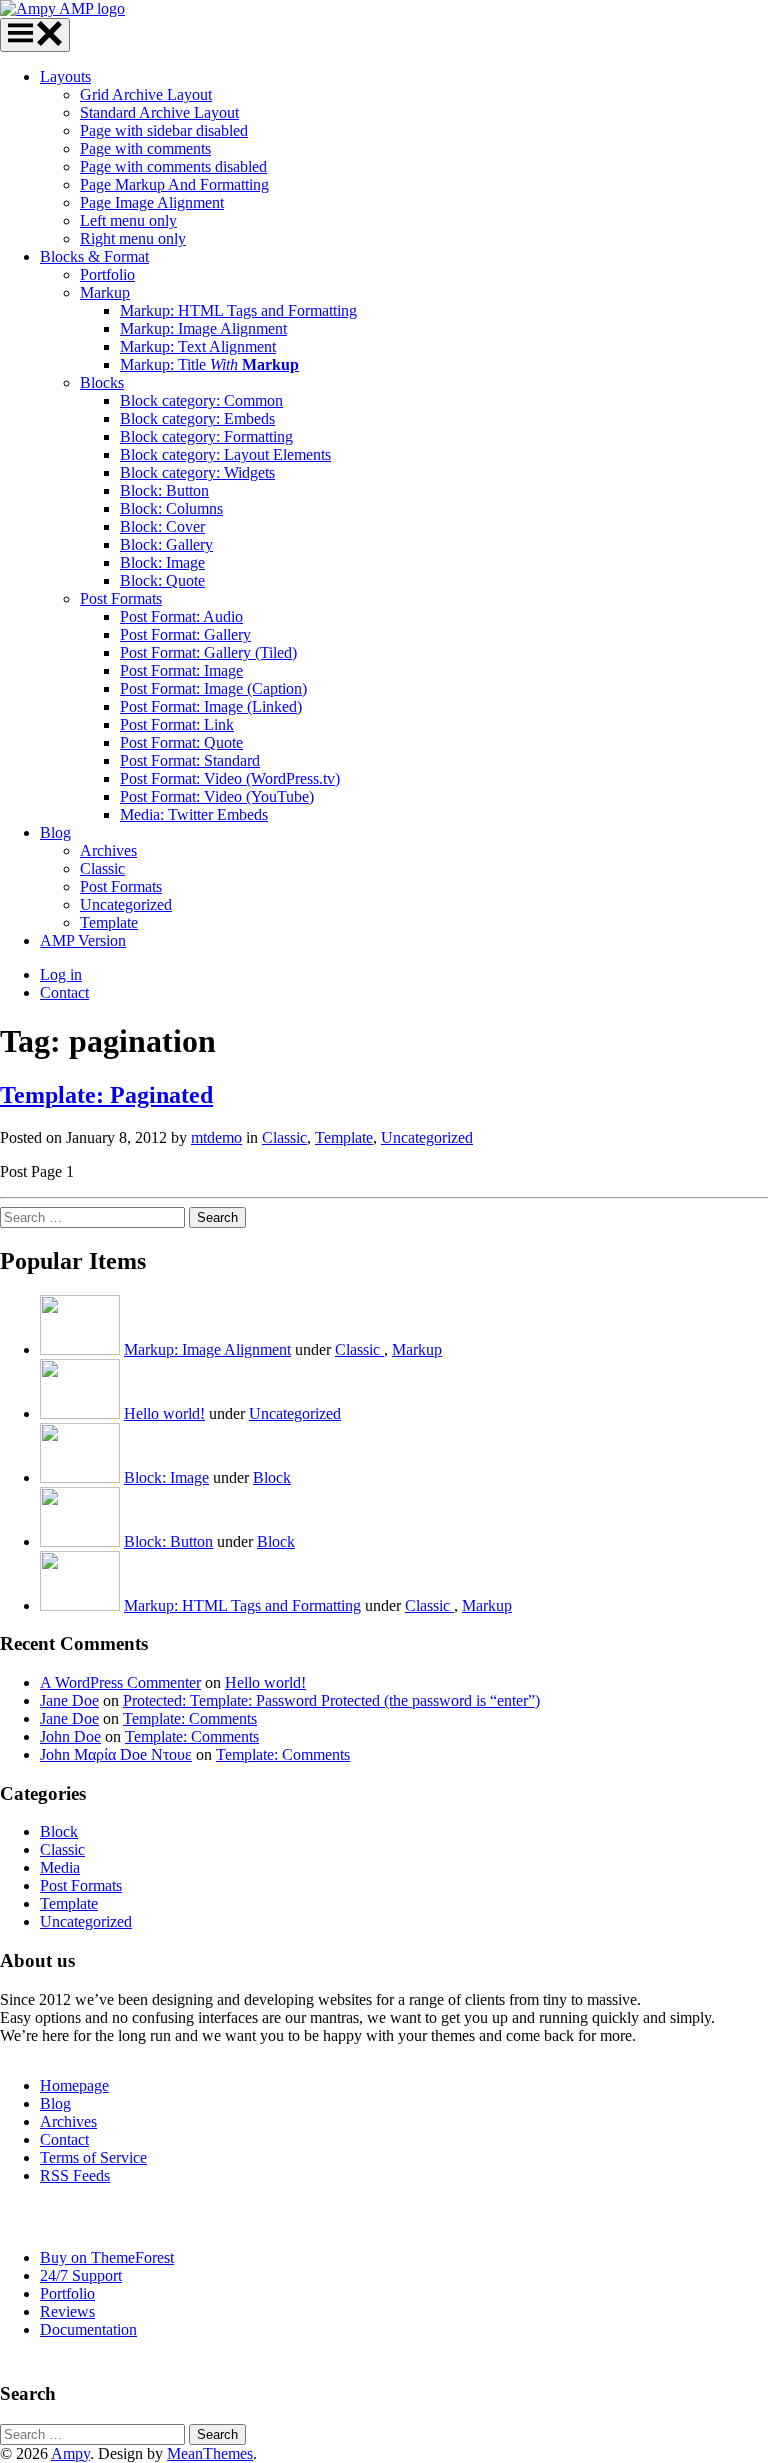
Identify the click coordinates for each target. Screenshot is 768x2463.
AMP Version (83, 940)
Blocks (102, 382)
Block (272, 1477)
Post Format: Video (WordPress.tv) (230, 778)
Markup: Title (209, 364)
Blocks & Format (94, 256)
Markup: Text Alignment (198, 346)
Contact (64, 992)
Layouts (65, 76)
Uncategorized (126, 904)
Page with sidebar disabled (164, 130)
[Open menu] (35, 35)
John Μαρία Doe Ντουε (116, 1754)
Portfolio (107, 274)
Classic (102, 868)
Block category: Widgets (197, 472)
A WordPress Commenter (120, 1682)
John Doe (70, 1736)
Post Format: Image (181, 670)
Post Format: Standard (190, 760)
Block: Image (162, 562)
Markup (105, 292)
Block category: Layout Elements (225, 454)
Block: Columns (171, 508)
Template (109, 922)
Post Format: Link (177, 724)
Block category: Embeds (197, 418)
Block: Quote (162, 580)
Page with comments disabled (173, 166)
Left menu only (128, 220)
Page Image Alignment (152, 202)
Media (60, 1867)
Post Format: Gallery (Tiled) (208, 652)
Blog (55, 832)
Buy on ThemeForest (107, 2257)
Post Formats (121, 598)
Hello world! (164, 1413)
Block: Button (164, 490)
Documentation (88, 2329)
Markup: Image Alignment (203, 328)
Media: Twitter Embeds (194, 814)
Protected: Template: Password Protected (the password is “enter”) (331, 1700)
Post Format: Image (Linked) (211, 706)
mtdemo (216, 1137)
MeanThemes (210, 2453)
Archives (108, 850)
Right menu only (133, 238)
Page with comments (145, 148)
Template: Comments (190, 1718)
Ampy (70, 2453)
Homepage (74, 2085)
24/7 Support (81, 2275)
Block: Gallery (166, 544)
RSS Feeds (75, 2175)
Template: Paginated (106, 1095)
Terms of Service (93, 2157)
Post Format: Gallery (185, 634)
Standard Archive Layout (159, 112)
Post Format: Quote (181, 742)
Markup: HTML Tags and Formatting (238, 310)
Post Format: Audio (181, 616)
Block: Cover (162, 526)
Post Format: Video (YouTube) (217, 796)
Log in (61, 974)
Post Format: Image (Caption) (213, 688)
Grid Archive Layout (146, 94)
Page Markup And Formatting (174, 184)
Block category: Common (201, 400)
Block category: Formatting (206, 436)
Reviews (67, 2311)
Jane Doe (69, 1700)
